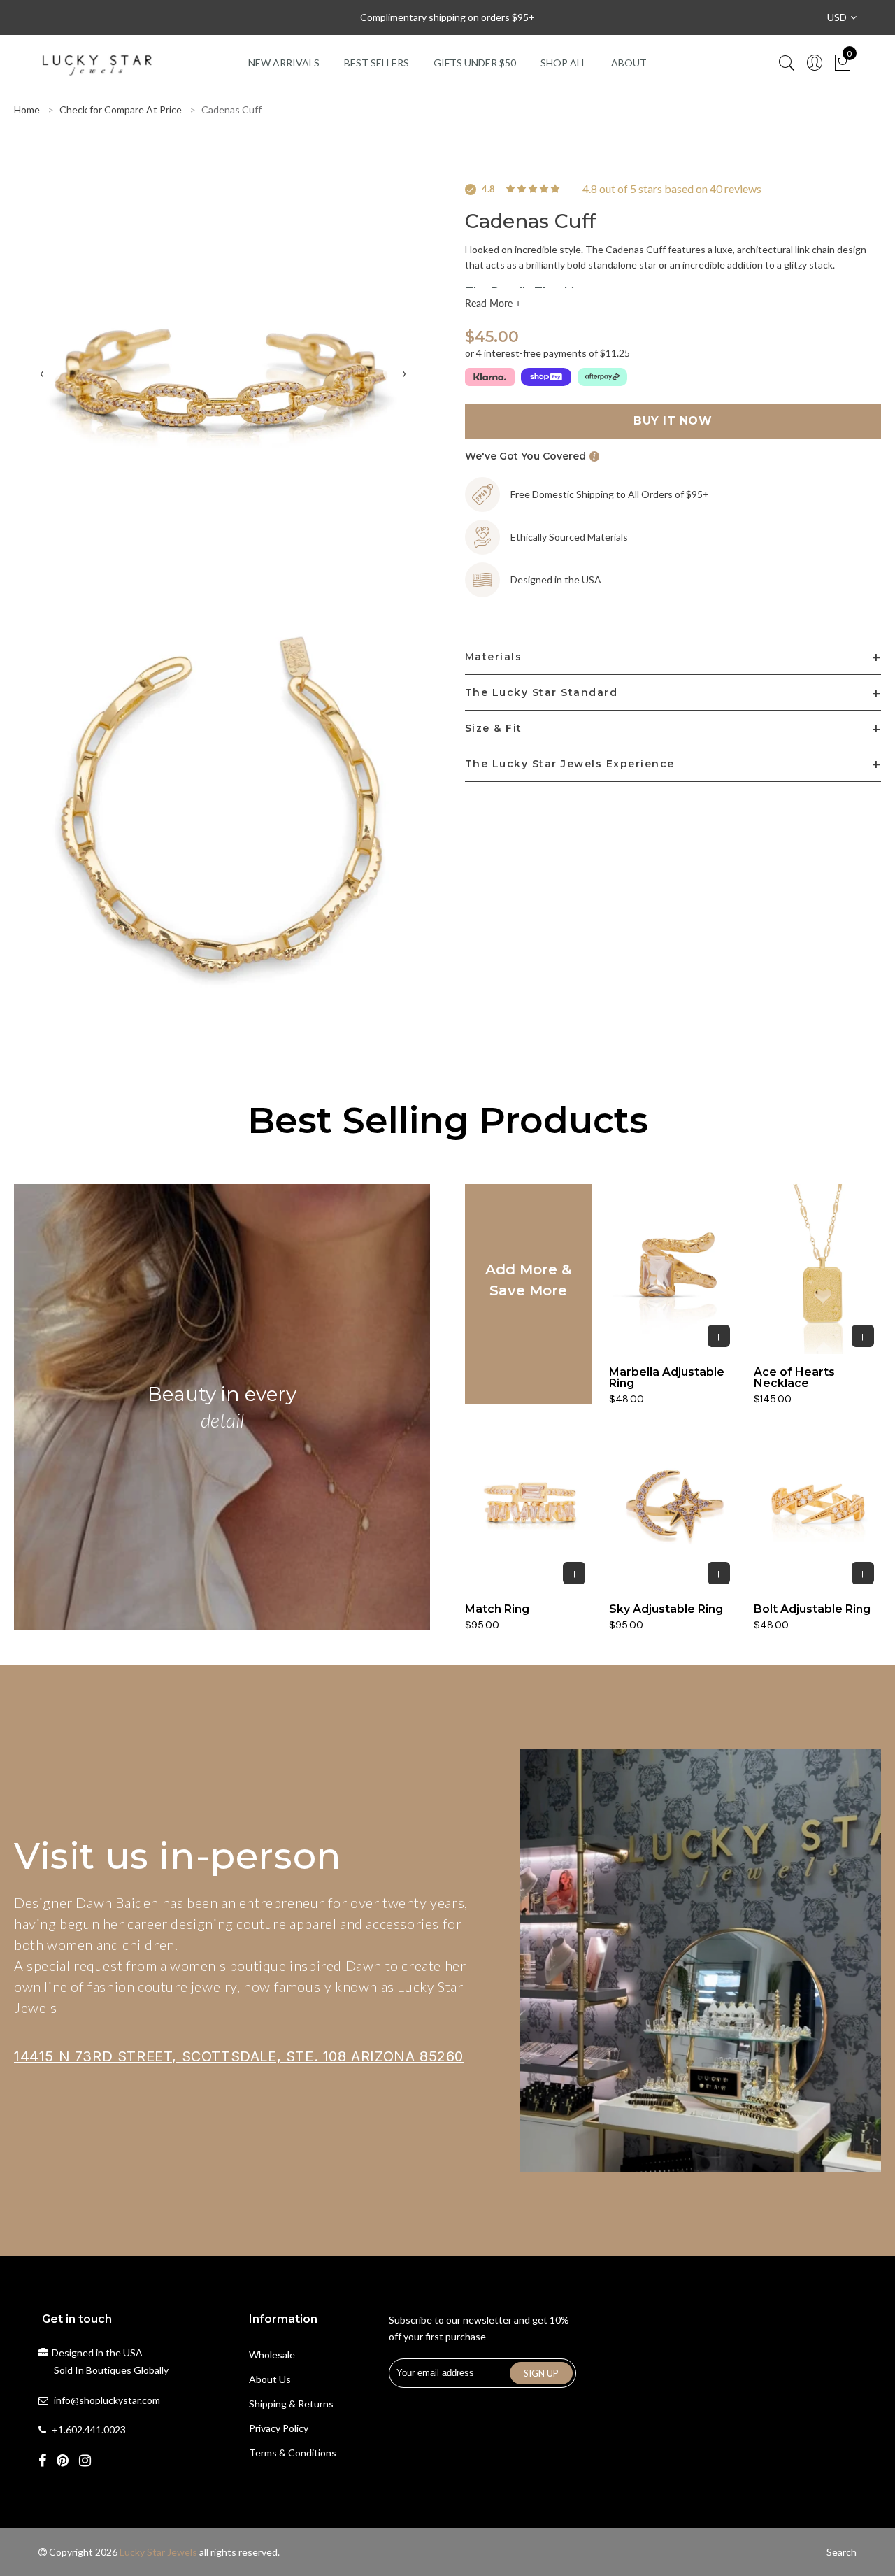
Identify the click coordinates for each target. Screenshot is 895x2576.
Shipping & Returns (291, 2404)
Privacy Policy (279, 2428)
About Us (270, 2379)
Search (842, 2552)
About (629, 63)
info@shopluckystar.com (107, 2400)
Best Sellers (377, 63)
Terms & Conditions (293, 2453)
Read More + (493, 304)
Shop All (564, 63)
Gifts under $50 (475, 63)
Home (27, 109)
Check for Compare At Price (121, 109)
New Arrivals (284, 63)
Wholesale (272, 2355)
